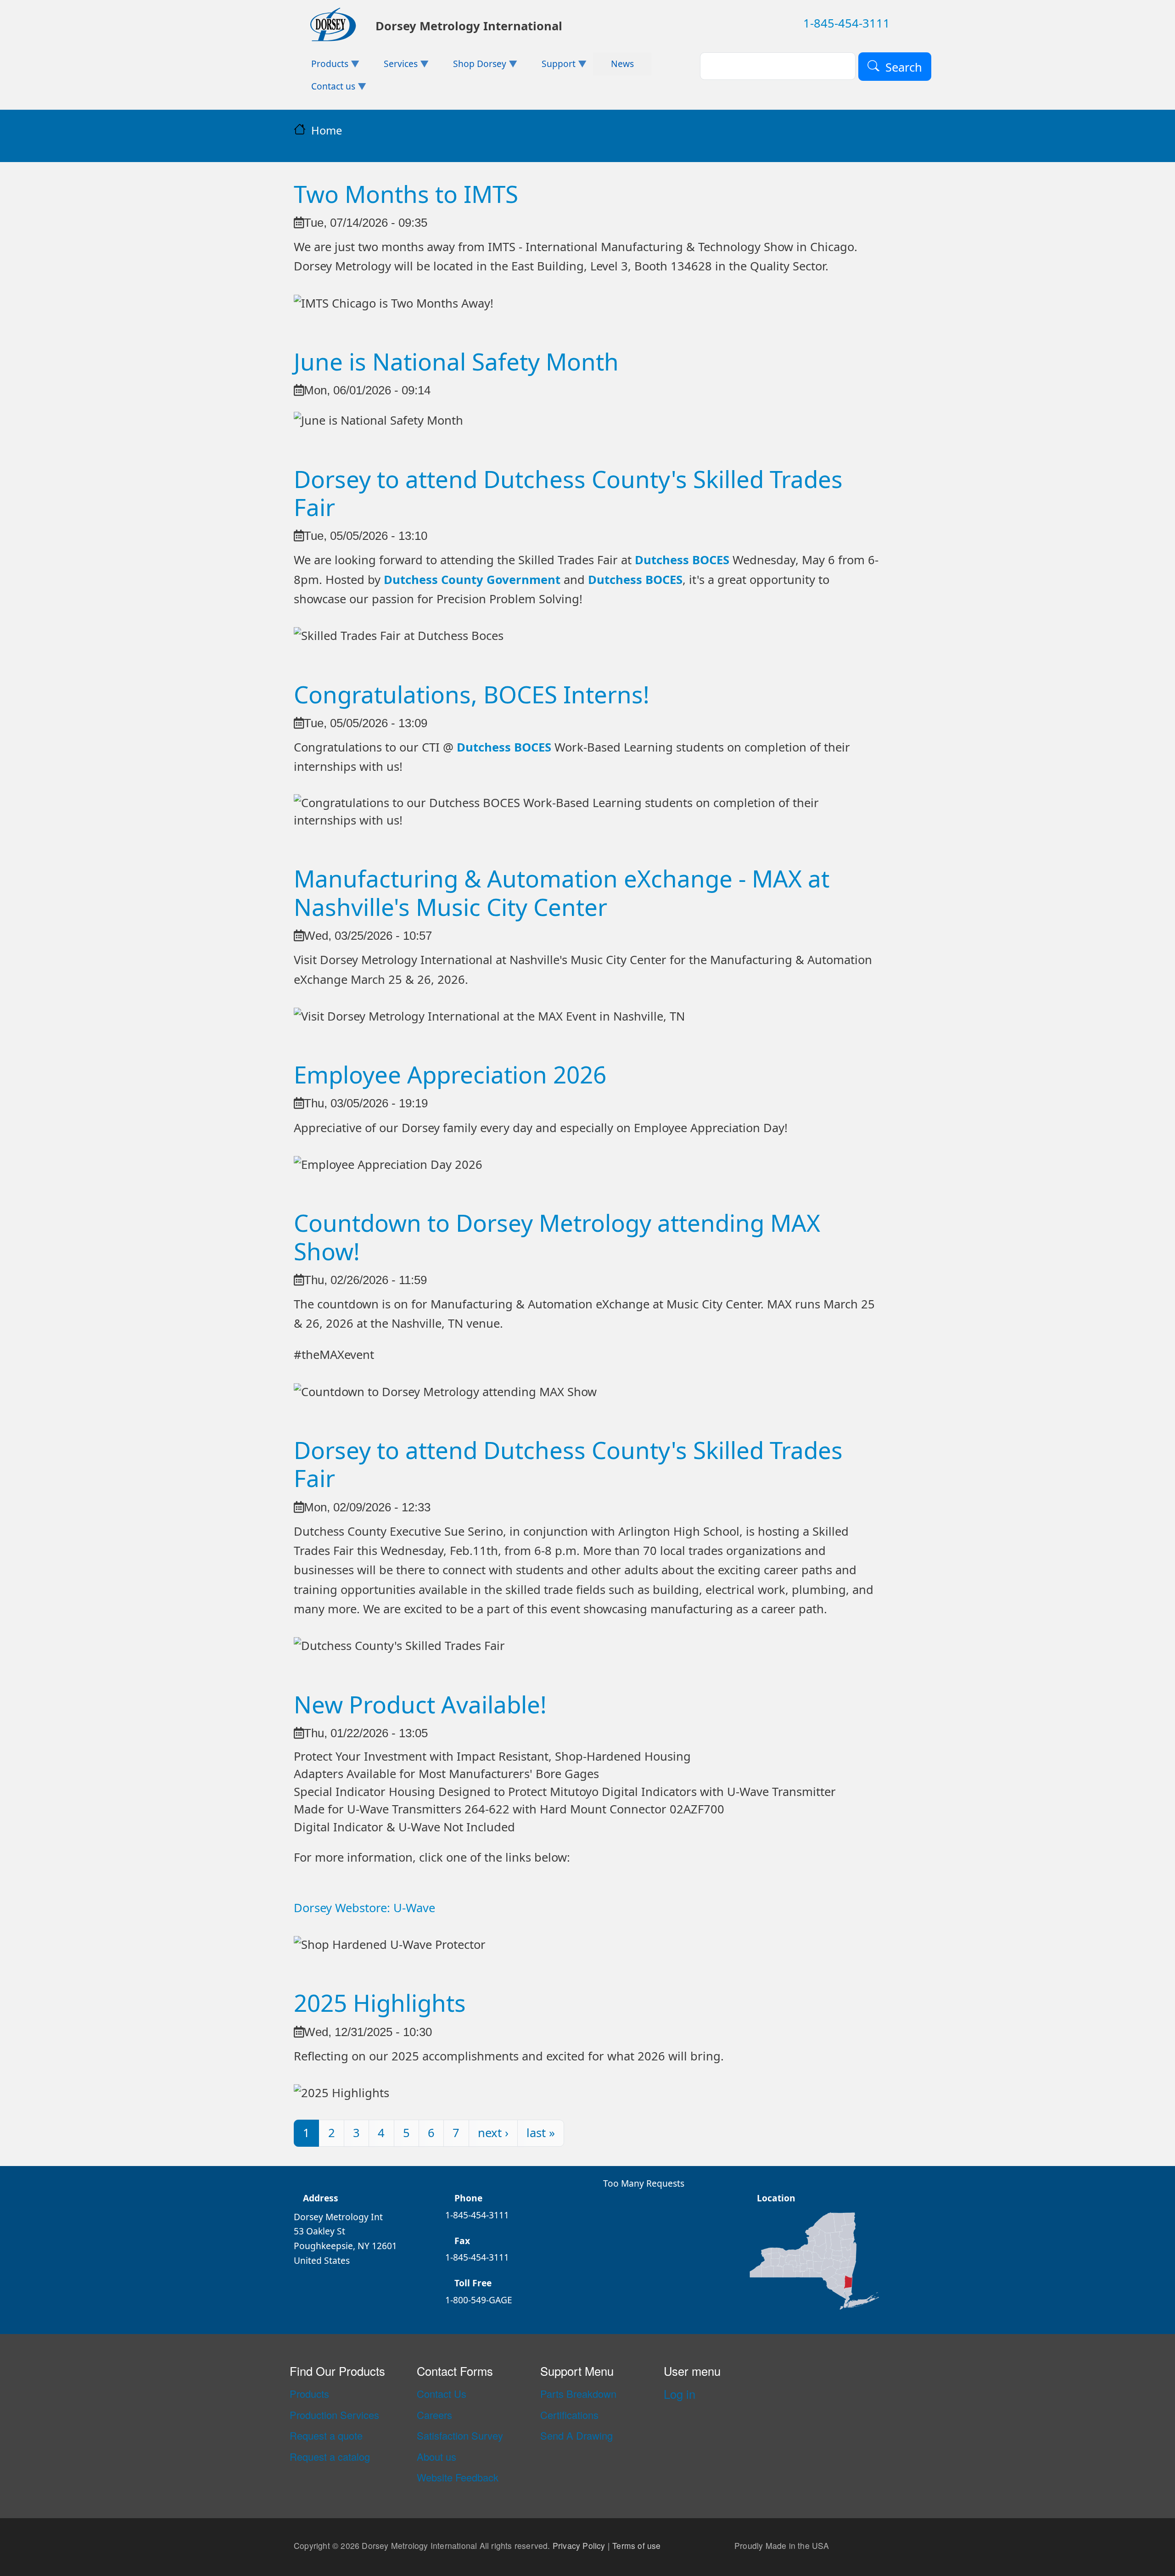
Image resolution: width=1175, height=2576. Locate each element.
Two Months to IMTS (406, 194)
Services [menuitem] (392, 66)
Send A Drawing (576, 2436)
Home (327, 130)
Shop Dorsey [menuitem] (471, 66)
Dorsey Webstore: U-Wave (364, 1908)
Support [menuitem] (549, 66)
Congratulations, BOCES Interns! (472, 694)
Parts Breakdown (578, 2394)
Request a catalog (330, 2457)
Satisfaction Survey (460, 2436)
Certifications (569, 2415)
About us (436, 2457)
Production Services (334, 2415)
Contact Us (442, 2394)
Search (904, 67)
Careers (434, 2415)
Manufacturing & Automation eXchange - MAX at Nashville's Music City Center (562, 892)
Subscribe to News (297, 2162)
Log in (680, 2394)
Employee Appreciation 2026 (450, 1074)
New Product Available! (420, 1704)
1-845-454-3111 (847, 23)
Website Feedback (458, 2477)
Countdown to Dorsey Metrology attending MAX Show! (557, 1237)
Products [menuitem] (321, 66)
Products (309, 2394)
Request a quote (326, 2436)
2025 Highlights (380, 2003)
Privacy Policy (579, 2546)
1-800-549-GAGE (479, 2300)
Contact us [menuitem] (325, 89)
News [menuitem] (622, 64)
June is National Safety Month (456, 361)
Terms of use (636, 2546)
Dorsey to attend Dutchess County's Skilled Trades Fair (568, 493)
